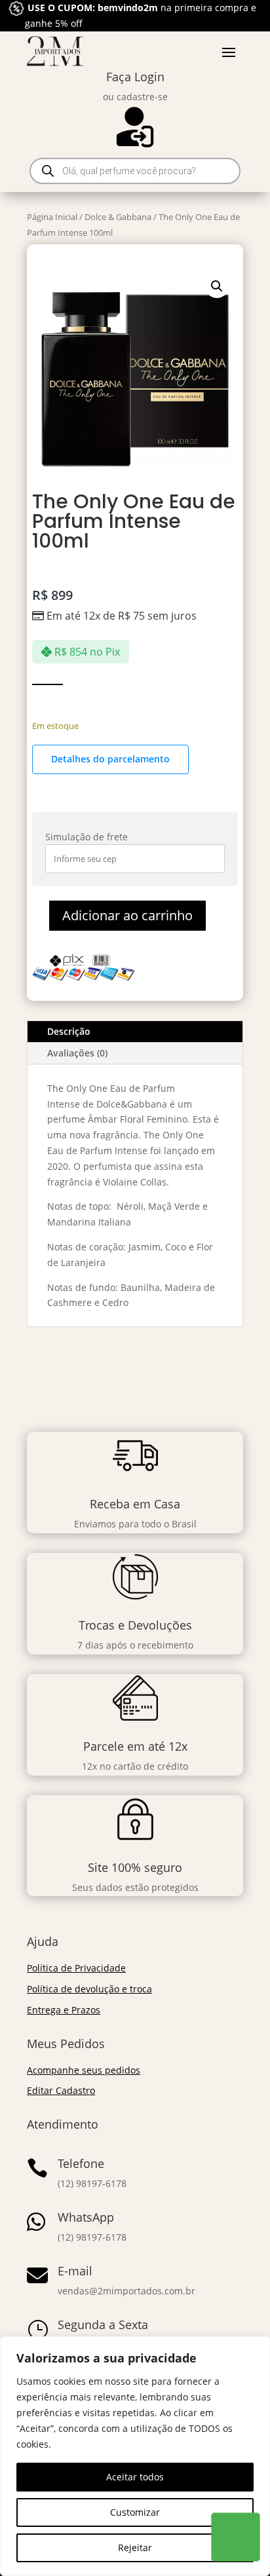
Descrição (69, 1031)
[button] (217, 286)
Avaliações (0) (77, 1053)
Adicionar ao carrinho (127, 915)
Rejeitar (135, 2548)
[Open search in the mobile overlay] (135, 171)
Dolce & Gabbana (118, 217)
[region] (135, 2456)
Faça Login (135, 77)
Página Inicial (52, 217)
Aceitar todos (135, 2477)
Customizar (135, 2512)
